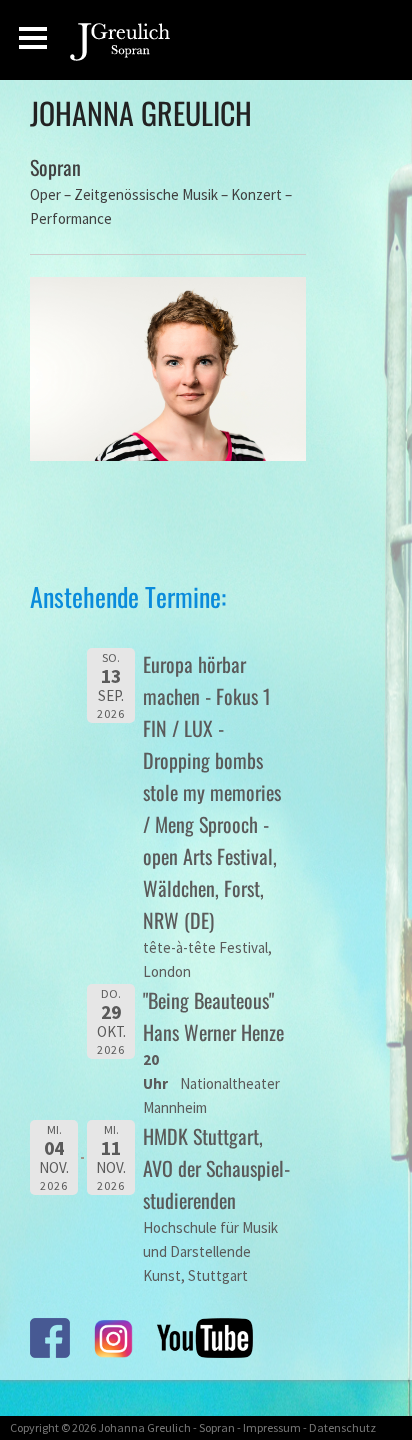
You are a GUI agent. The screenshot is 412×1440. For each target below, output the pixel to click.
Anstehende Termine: (128, 596)
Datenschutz (342, 1427)
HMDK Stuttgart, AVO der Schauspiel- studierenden (216, 1168)
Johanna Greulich (144, 1427)
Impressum (272, 1427)
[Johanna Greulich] (127, 47)
